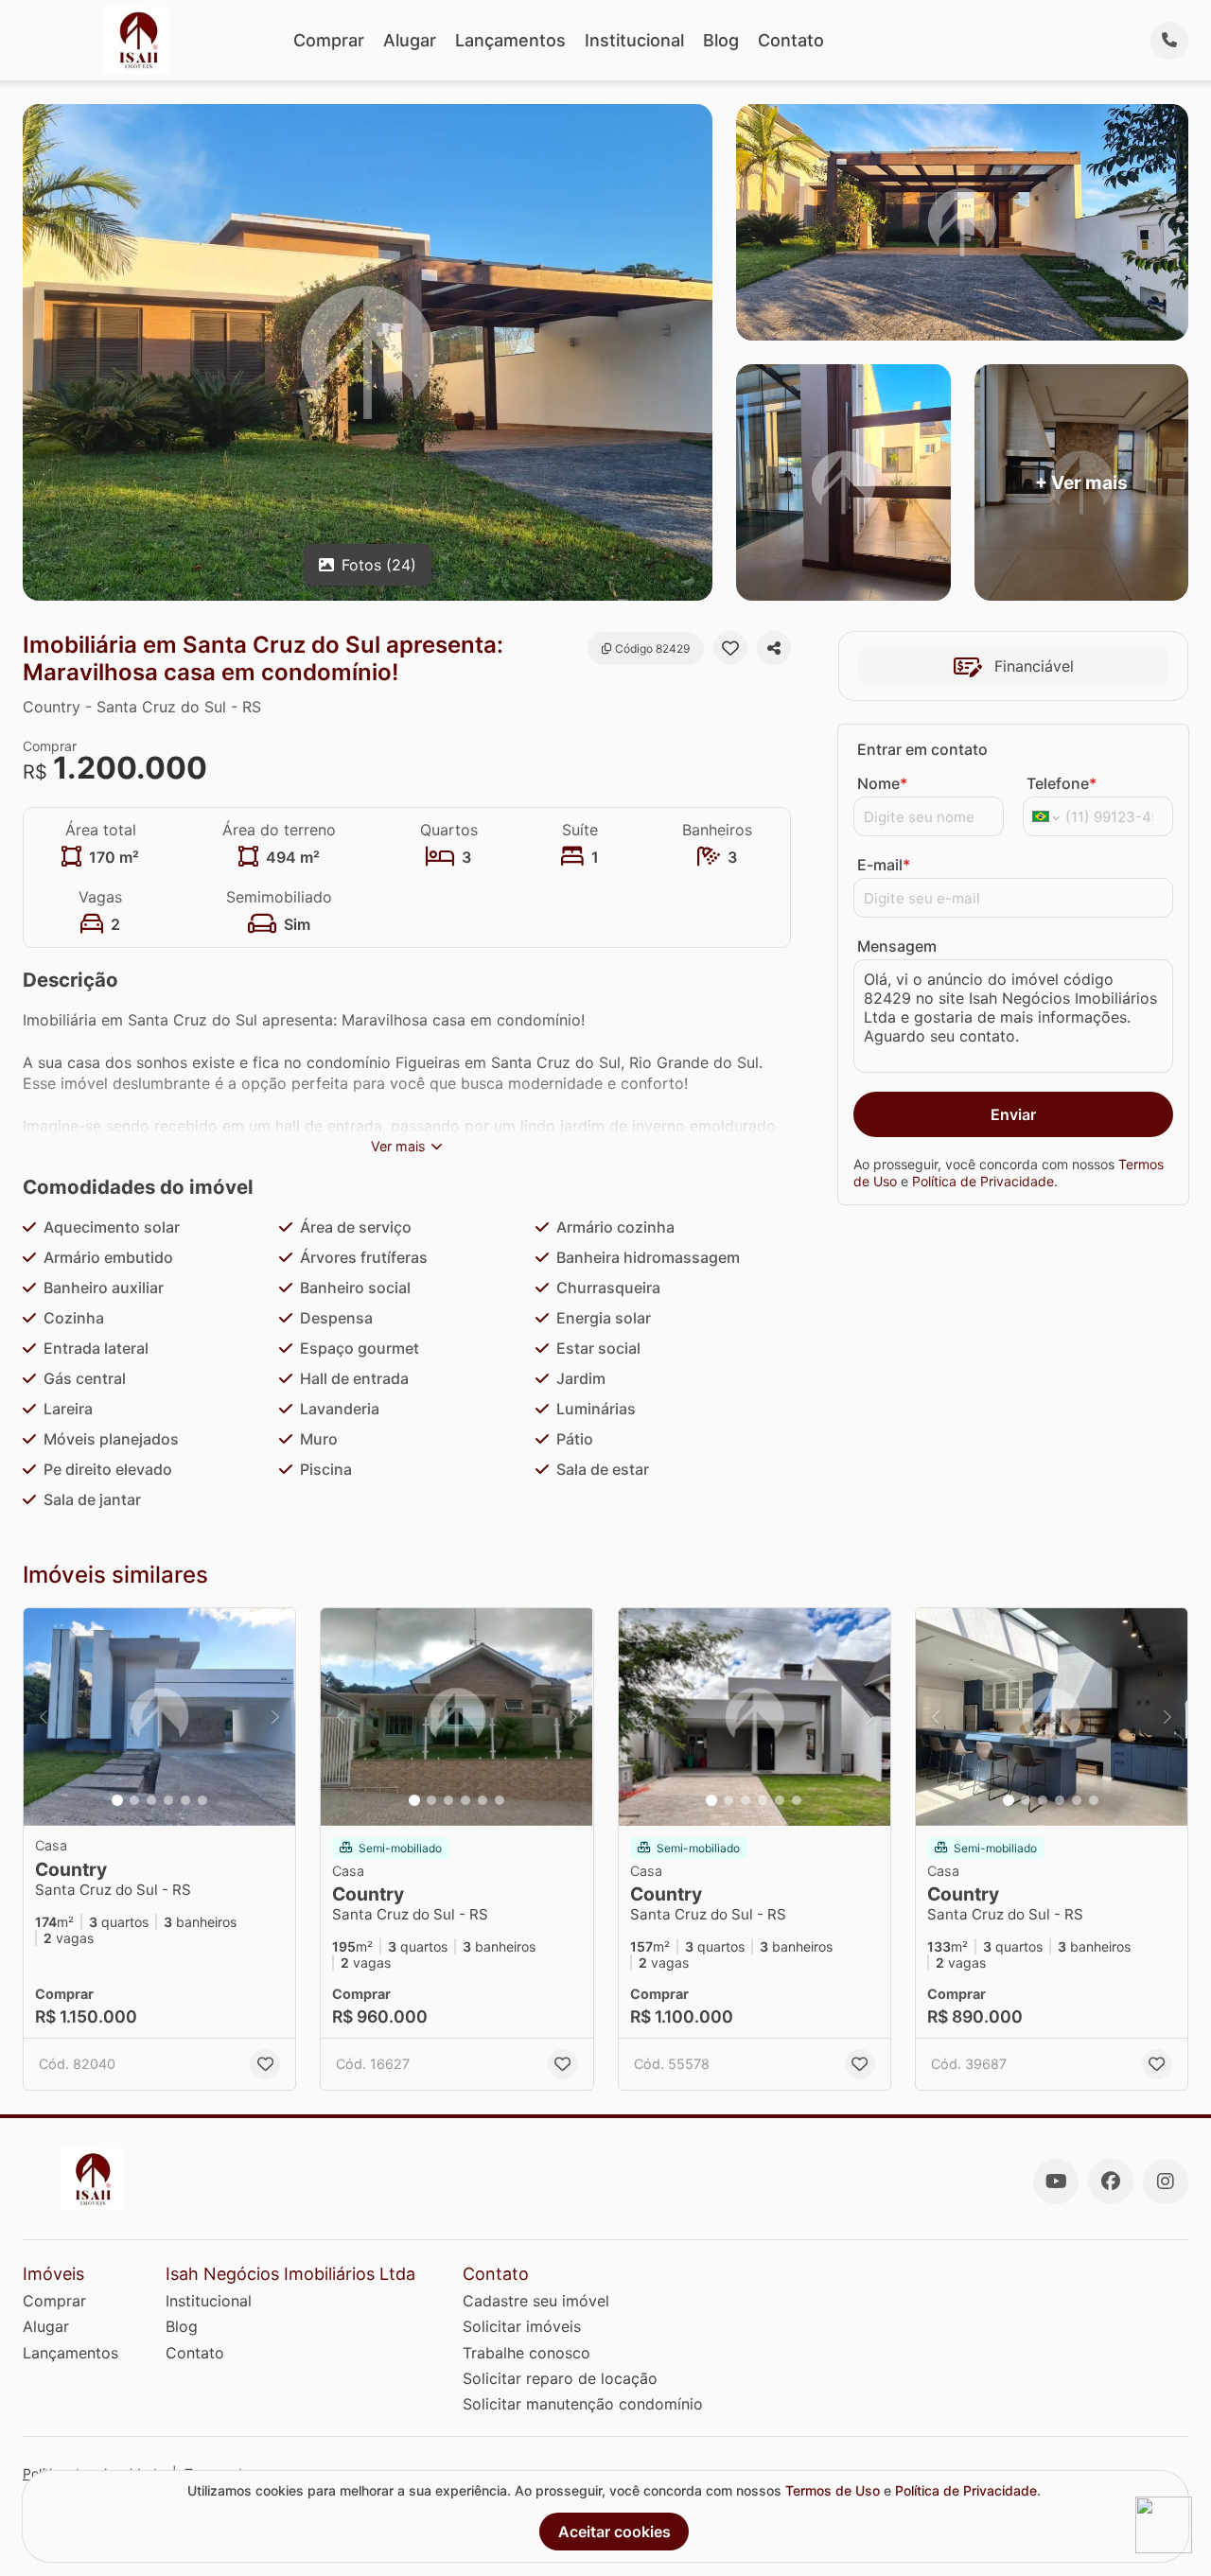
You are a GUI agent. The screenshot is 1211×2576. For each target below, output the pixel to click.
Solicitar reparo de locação (560, 2378)
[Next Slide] (275, 1717)
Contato (791, 40)
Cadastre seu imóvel (536, 2301)
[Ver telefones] (1169, 41)
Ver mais (398, 1146)
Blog (721, 40)
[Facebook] (1111, 2182)
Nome (882, 783)
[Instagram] (1166, 2182)
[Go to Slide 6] (202, 1800)
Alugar (410, 40)
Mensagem (897, 946)
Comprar (329, 40)
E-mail (884, 865)
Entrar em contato (922, 749)
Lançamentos (510, 40)
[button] (159, 1717)
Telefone (1062, 783)
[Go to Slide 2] (134, 1800)
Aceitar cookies (614, 2532)
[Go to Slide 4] (168, 1800)
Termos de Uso (833, 2490)
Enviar (1013, 1114)
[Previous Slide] (44, 1717)
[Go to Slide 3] (151, 1800)
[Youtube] (1056, 2182)
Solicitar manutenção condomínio (583, 2404)
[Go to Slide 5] (185, 1800)
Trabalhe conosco (527, 2353)
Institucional (634, 40)
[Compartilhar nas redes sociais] (774, 648)
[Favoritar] (730, 648)
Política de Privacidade (983, 1181)
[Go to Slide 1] (117, 1800)
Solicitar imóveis (522, 2326)
